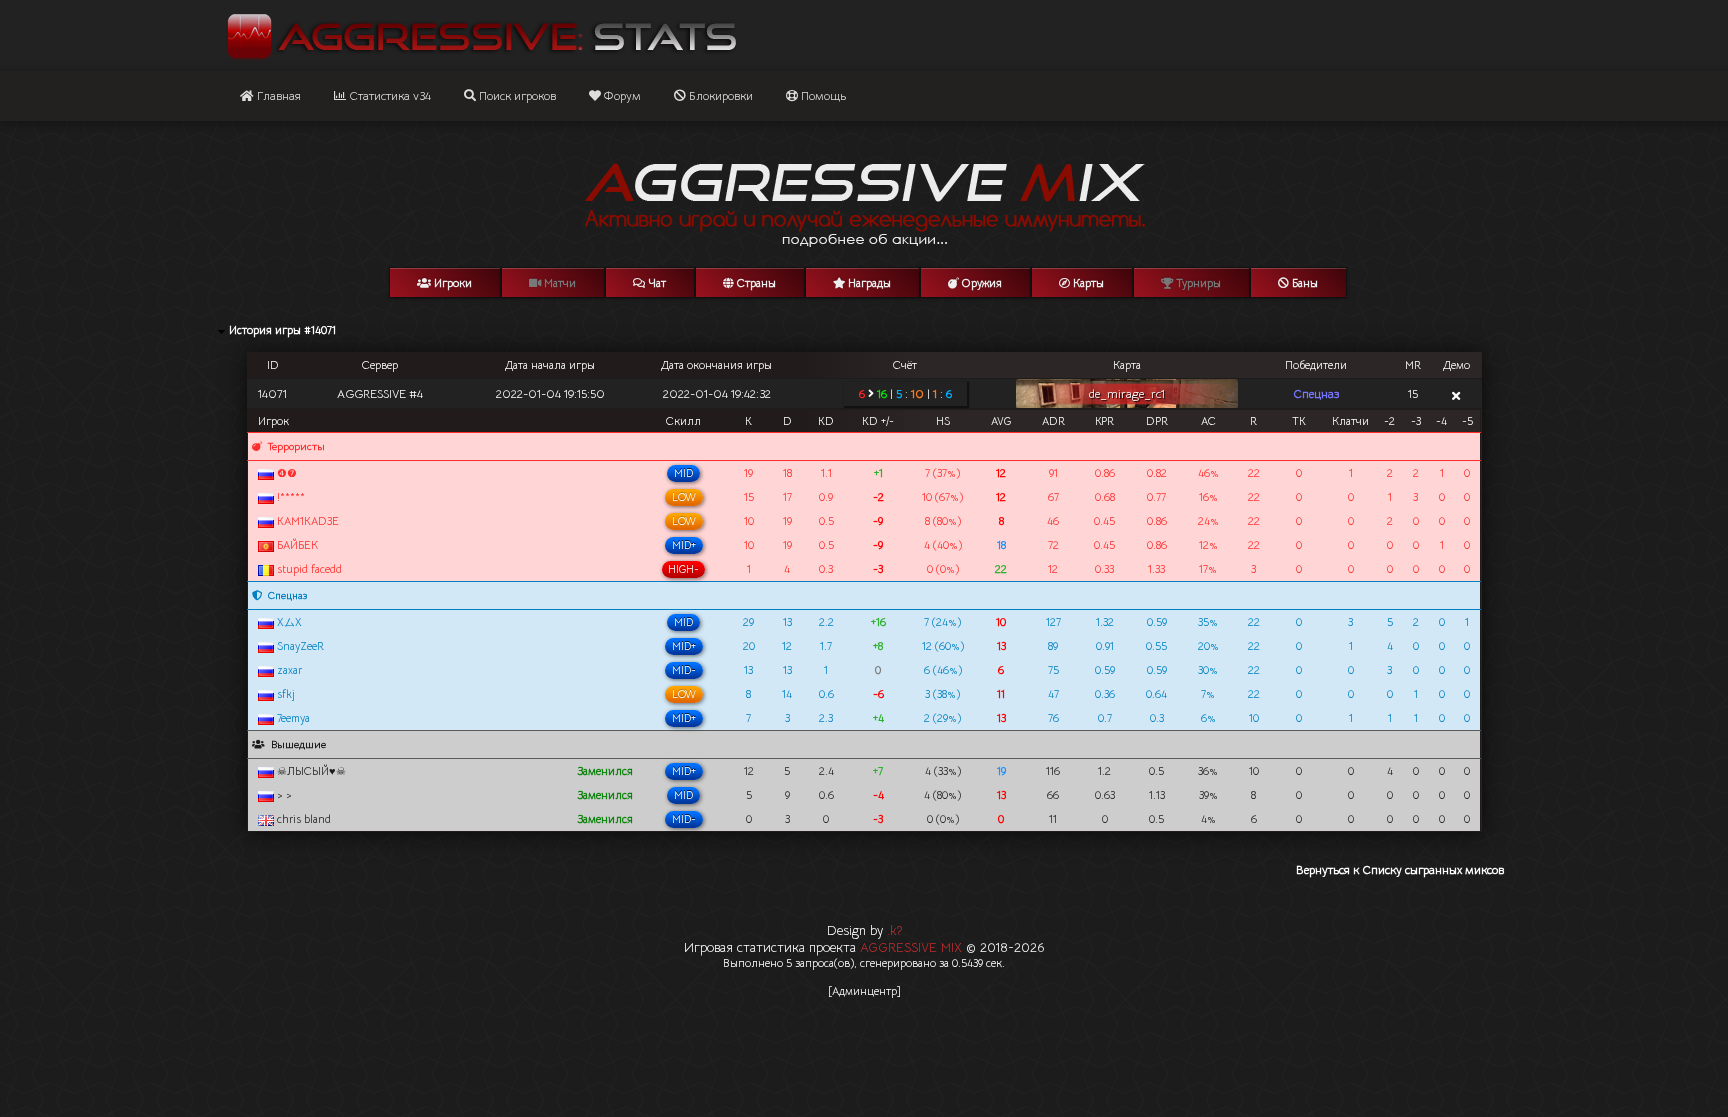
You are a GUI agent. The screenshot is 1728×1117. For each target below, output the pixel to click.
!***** (289, 497)
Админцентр (864, 991)
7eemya (292, 718)
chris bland (302, 819)
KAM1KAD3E (306, 521)
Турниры (1197, 283)
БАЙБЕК (296, 545)
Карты (1087, 283)
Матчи (558, 283)
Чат (655, 283)
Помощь (822, 95)
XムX (288, 622)
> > (283, 795)
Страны (755, 283)
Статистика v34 (388, 95)
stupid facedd (308, 569)
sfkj (284, 694)
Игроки (451, 283)
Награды (868, 283)
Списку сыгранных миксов (1433, 869)
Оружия (980, 283)
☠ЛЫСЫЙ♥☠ (310, 771)
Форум (621, 95)
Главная (277, 95)
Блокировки (719, 95)
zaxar (288, 670)
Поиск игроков (516, 95)
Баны (1303, 283)
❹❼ (285, 473)
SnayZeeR (299, 646)
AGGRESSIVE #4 (380, 393)
